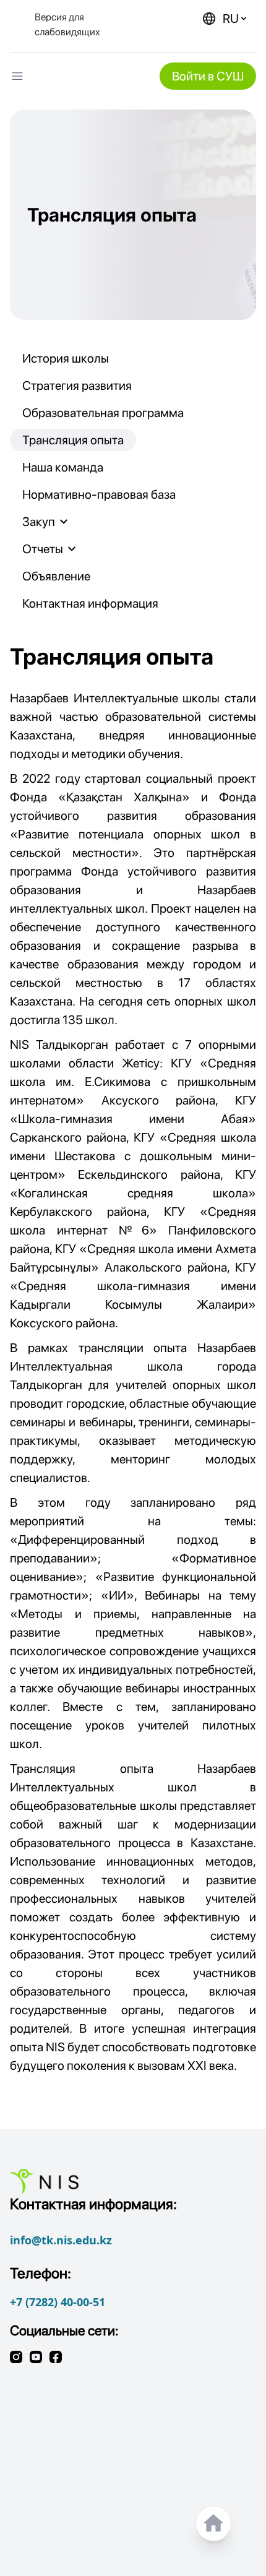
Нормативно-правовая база (99, 494)
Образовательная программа (103, 413)
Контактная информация (90, 603)
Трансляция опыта (73, 440)
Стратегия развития (77, 386)
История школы (66, 358)
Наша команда (63, 467)
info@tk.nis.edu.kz (61, 2240)
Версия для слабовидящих (67, 24)
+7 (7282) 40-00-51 (58, 2302)
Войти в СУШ (208, 76)
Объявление (56, 576)
